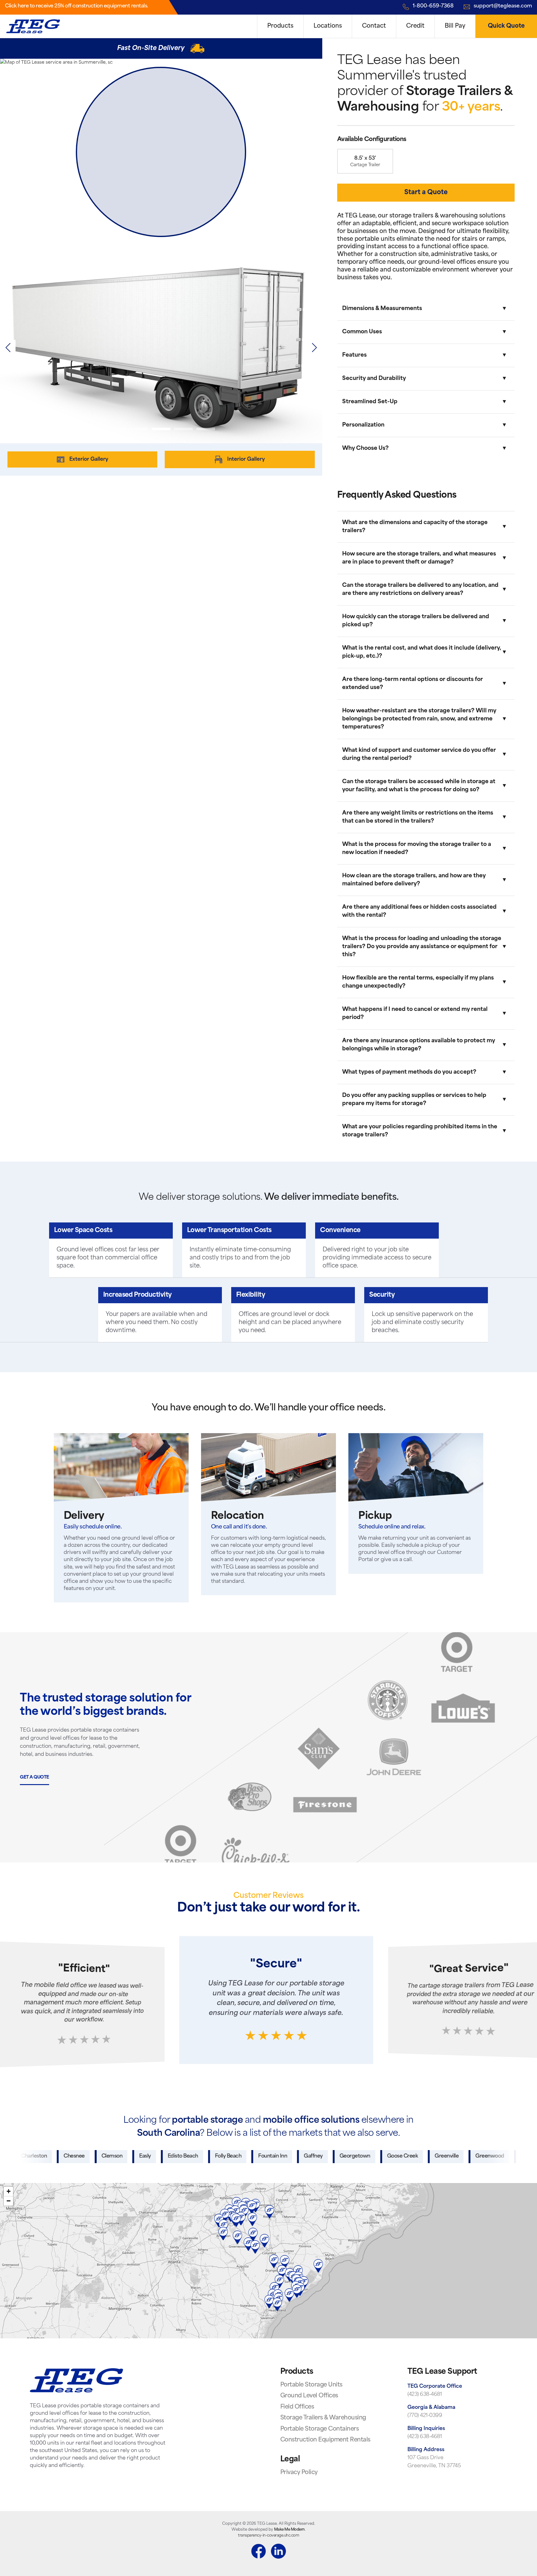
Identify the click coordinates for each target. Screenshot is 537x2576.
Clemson (47, 2156)
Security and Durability (374, 379)
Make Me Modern (289, 2530)
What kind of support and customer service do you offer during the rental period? (419, 754)
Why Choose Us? (365, 448)
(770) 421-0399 (425, 2416)
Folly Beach (163, 2156)
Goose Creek (337, 2156)
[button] (314, 348)
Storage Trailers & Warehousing (323, 2418)
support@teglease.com (503, 6)
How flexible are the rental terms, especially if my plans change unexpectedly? (418, 982)
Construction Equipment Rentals (325, 2440)
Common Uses (362, 332)
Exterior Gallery (89, 459)
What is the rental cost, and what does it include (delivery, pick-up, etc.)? (422, 652)
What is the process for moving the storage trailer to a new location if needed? (417, 849)
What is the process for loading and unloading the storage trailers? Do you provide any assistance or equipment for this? (422, 947)
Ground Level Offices (309, 2396)
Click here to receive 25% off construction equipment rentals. (77, 6)
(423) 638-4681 (425, 2395)
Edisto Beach (118, 2156)
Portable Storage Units (311, 2385)
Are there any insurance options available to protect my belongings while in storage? (419, 1045)
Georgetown (290, 2156)
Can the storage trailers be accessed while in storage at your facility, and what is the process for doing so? (419, 786)
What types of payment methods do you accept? (409, 1072)
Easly (80, 2156)
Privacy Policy (299, 2473)
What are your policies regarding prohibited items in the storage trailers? (420, 1131)
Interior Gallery (246, 459)
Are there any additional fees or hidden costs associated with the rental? (419, 911)
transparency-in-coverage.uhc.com (268, 2536)
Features (354, 355)
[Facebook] (259, 2552)
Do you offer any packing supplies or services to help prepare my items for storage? (414, 1100)
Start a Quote (426, 193)
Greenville (381, 2156)
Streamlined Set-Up (370, 402)
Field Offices (297, 2407)
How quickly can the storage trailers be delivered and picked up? (416, 621)
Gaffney (248, 2156)
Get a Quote (34, 1777)
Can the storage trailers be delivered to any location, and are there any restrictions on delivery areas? (420, 589)
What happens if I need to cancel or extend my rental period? (415, 1014)
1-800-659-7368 (433, 6)
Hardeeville (500, 2156)
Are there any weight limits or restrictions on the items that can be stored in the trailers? (418, 817)
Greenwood (425, 2156)
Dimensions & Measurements (382, 309)
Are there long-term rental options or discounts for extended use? (413, 684)
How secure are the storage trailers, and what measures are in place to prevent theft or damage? (419, 558)
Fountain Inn (207, 2156)
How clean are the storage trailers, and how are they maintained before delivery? (414, 880)
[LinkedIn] (278, 2552)
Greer (463, 2156)
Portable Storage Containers (320, 2429)
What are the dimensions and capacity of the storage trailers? (415, 527)
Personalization (363, 425)
